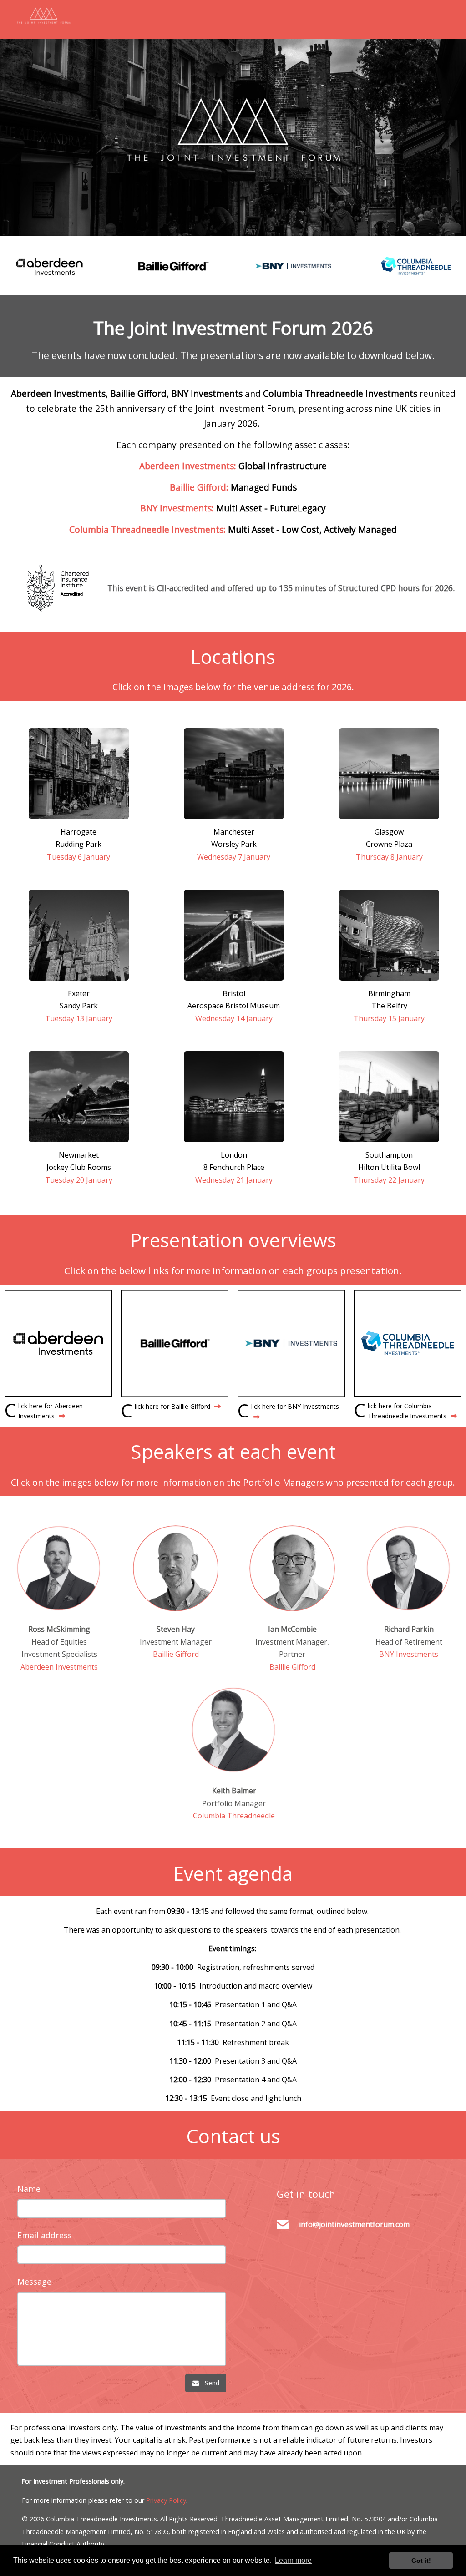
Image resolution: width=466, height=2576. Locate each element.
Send (209, 2383)
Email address (45, 2235)
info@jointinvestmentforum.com (354, 2224)
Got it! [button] (421, 2561)
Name (29, 2189)
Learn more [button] (293, 2560)
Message (34, 2282)
